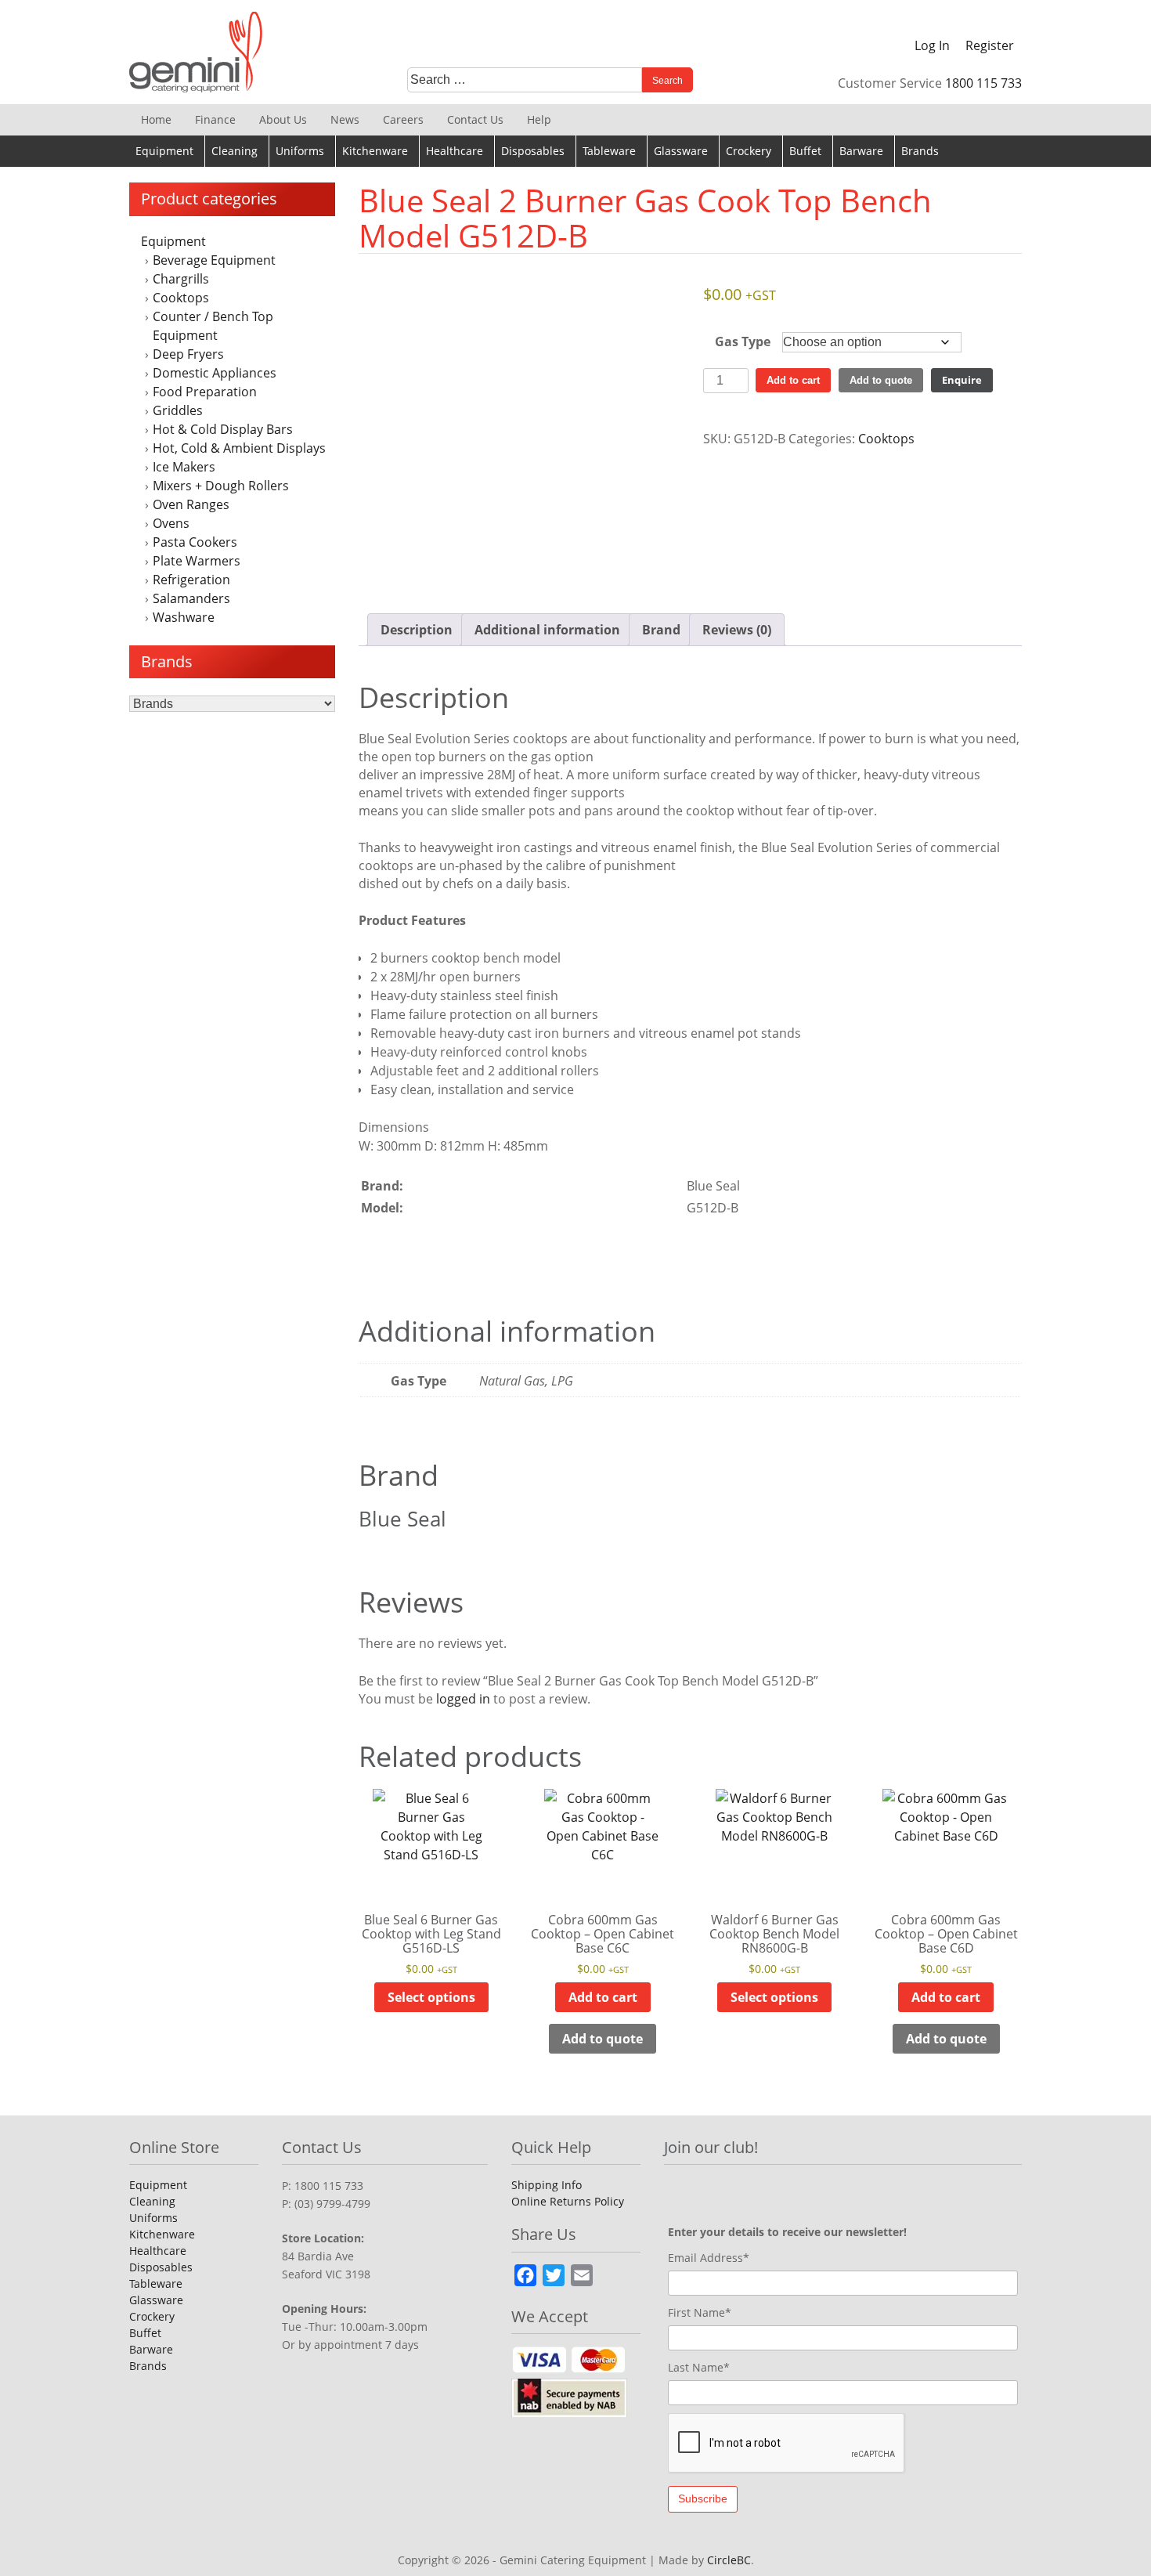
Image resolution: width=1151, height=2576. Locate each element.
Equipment (164, 151)
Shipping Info (547, 2185)
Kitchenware (375, 151)
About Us (283, 119)
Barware (861, 151)
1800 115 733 (983, 83)
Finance (215, 119)
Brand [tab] (661, 630)
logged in (463, 1699)
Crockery (749, 151)
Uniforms (300, 151)
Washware (184, 617)
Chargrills (181, 279)
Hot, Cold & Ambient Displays (239, 448)
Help (539, 119)
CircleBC (729, 2560)
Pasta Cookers (195, 542)
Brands (920, 151)
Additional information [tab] (547, 630)
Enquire (962, 380)
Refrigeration (191, 580)
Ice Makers (184, 467)
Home (156, 119)
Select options (431, 1997)
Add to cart (793, 380)
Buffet (805, 151)
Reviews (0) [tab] (737, 630)
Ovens (171, 523)
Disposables (533, 151)
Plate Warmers (197, 561)
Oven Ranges (191, 504)
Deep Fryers (188, 354)
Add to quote (881, 380)
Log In (932, 45)
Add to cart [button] (603, 1997)
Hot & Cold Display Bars (223, 429)
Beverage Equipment (214, 260)
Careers (403, 119)
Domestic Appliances (215, 373)
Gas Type (743, 341)
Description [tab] (417, 630)
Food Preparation (205, 392)
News (345, 119)
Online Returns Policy (568, 2201)
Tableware (609, 151)
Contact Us (475, 119)
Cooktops (181, 298)
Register (990, 45)
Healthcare (455, 151)
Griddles (178, 410)
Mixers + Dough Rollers (221, 486)
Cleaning (235, 151)
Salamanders (191, 598)
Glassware (681, 151)
